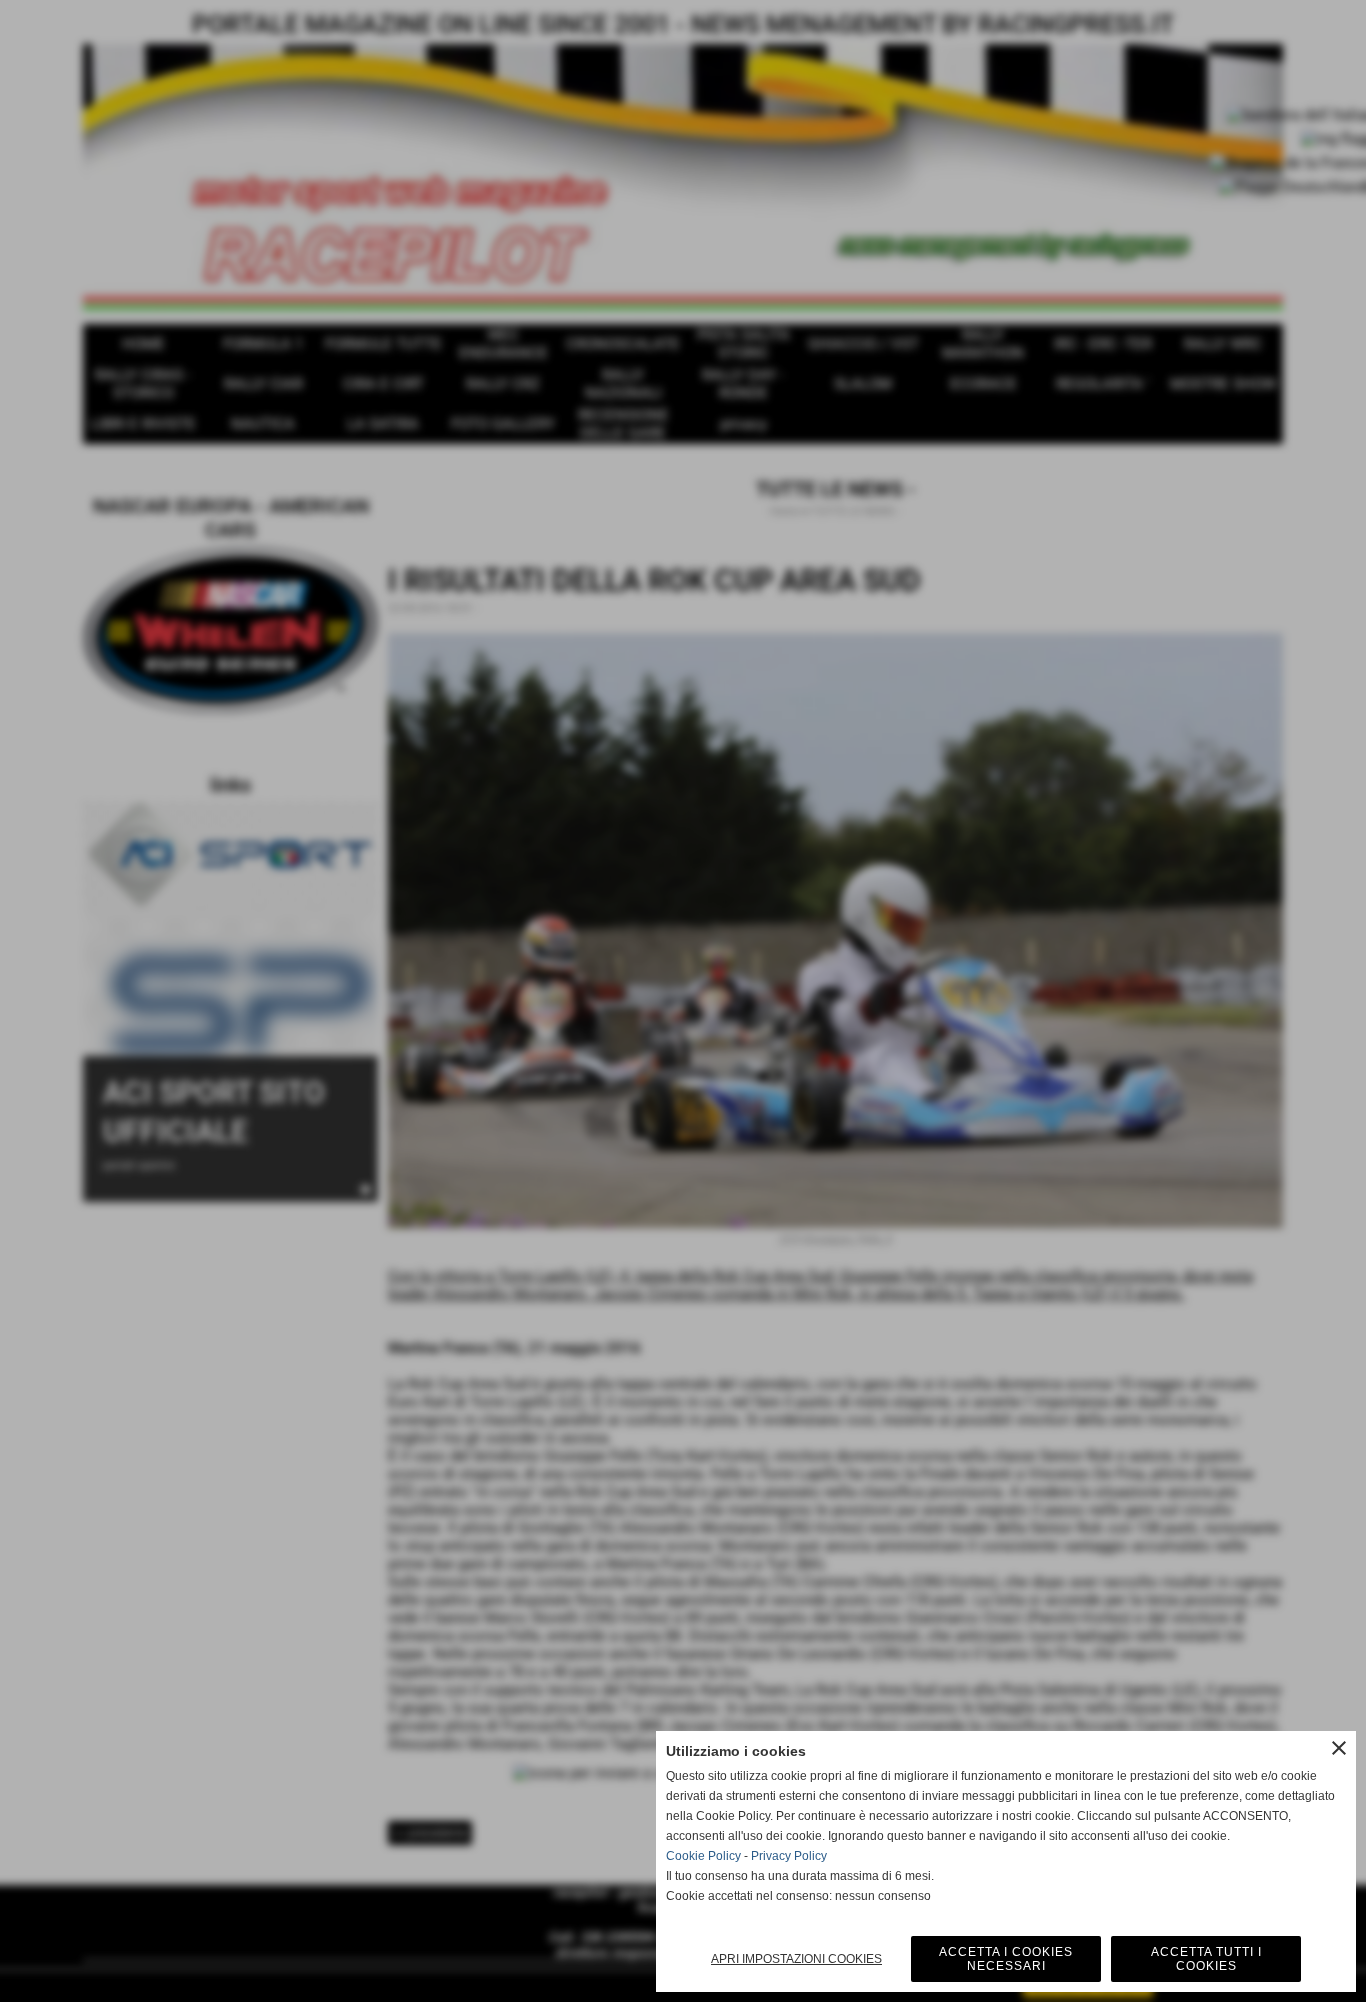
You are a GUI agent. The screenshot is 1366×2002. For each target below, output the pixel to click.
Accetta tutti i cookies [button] (1206, 1959)
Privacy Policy (789, 1856)
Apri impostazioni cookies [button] (796, 1959)
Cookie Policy (703, 1856)
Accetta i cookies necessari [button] (1006, 1959)
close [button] (1339, 1748)
